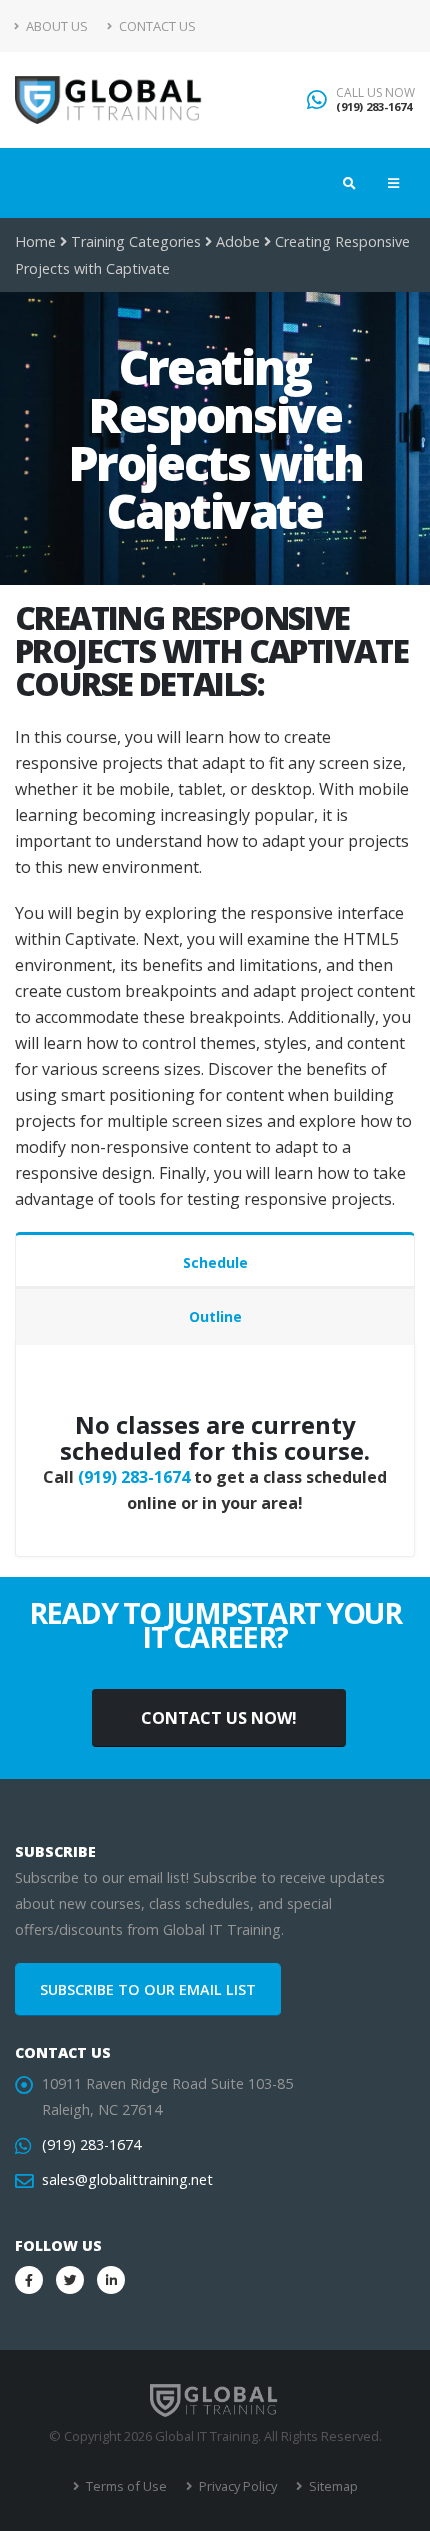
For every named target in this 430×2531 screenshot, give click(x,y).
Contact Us (156, 26)
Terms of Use (125, 2486)
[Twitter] (70, 2280)
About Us (55, 26)
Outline (215, 1316)
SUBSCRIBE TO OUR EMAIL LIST (148, 1989)
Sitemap (332, 2486)
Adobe (238, 241)
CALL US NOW (375, 93)
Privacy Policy (236, 2486)
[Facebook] (29, 2280)
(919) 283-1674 (374, 106)
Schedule (215, 1262)
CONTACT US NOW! (219, 1718)
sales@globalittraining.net (127, 2179)
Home (35, 241)
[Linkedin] (111, 2280)
